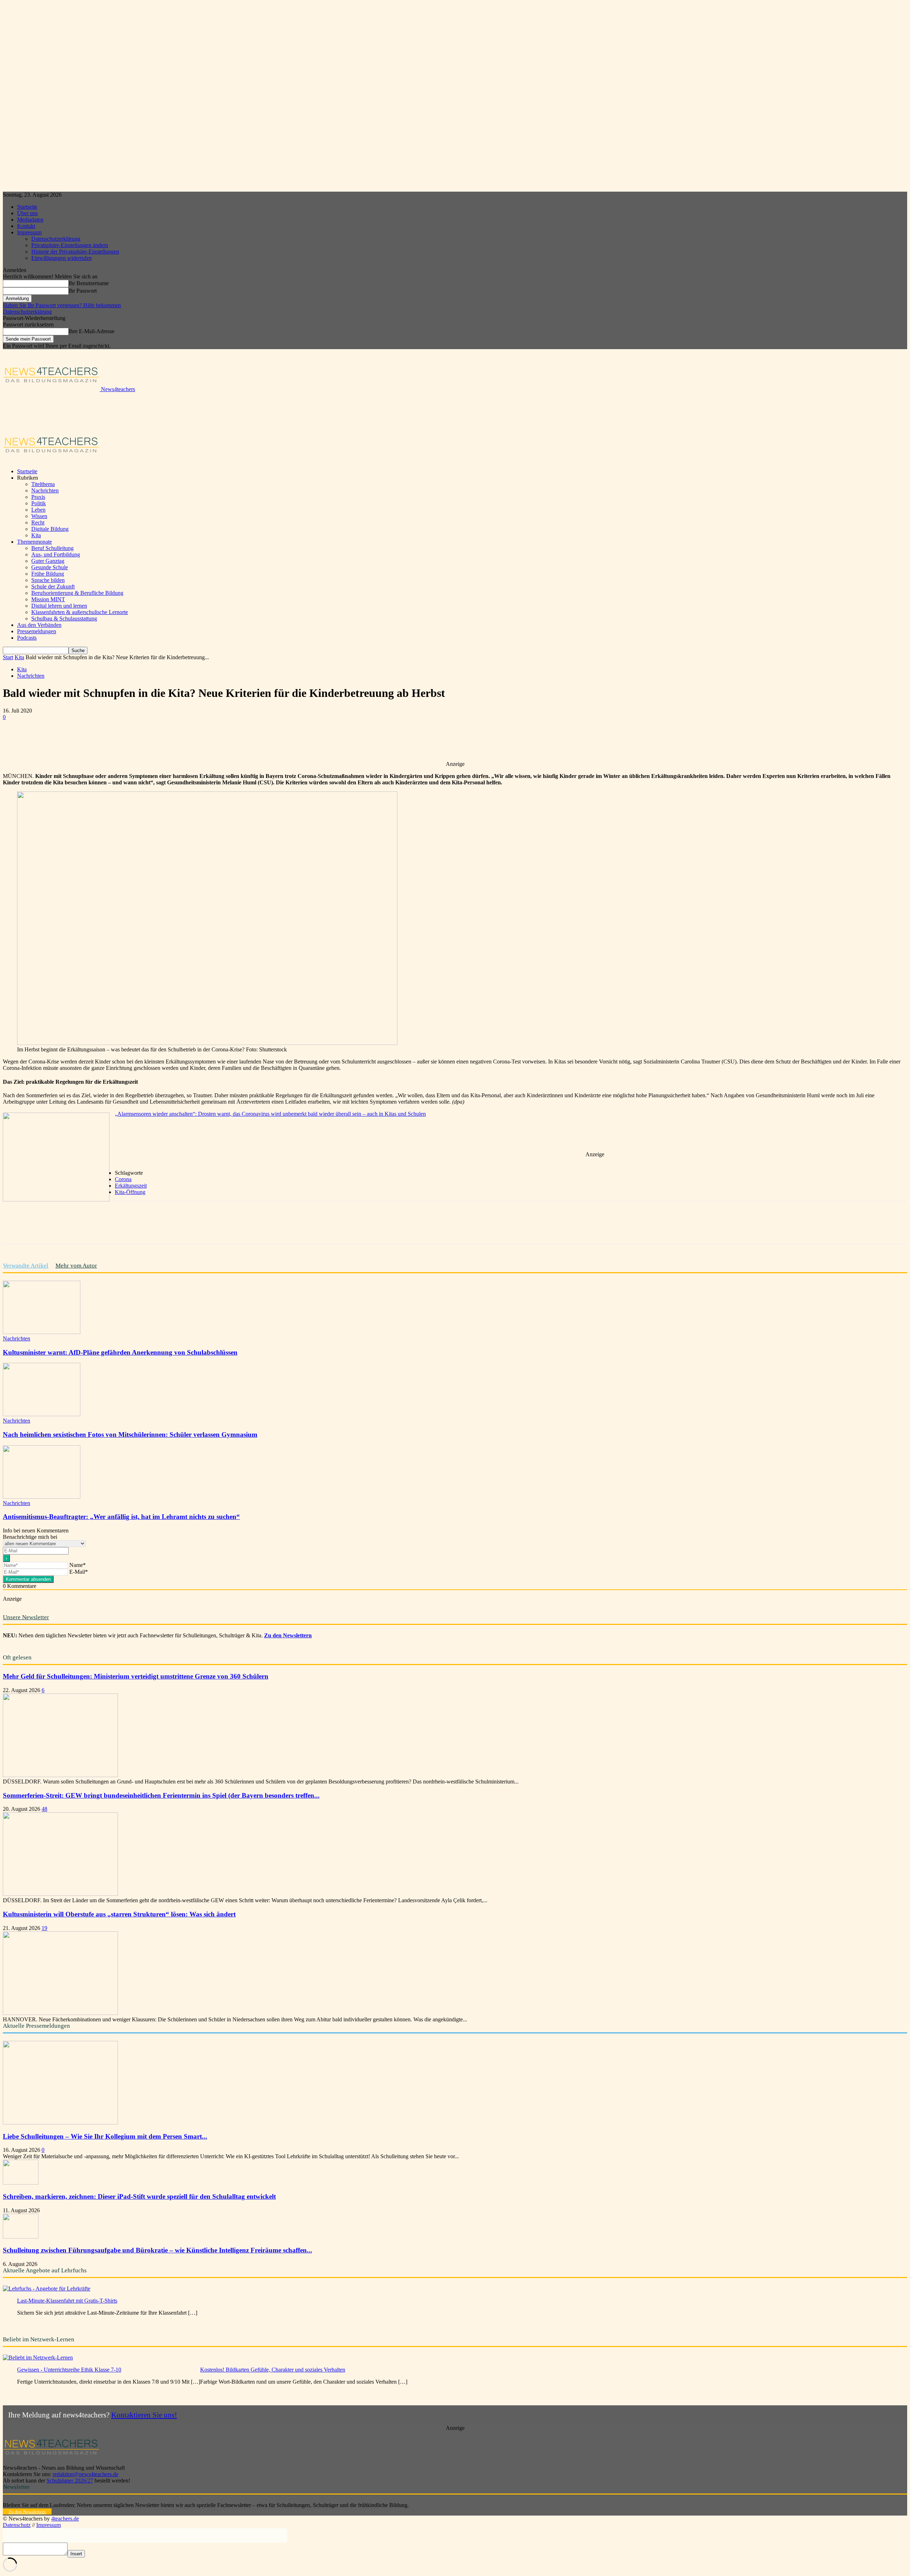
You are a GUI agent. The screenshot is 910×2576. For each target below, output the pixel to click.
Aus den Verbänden (39, 625)
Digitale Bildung (50, 529)
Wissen (39, 516)
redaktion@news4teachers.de (85, 2474)
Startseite (27, 207)
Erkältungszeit (131, 1186)
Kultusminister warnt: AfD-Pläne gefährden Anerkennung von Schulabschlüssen (120, 1352)
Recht (38, 522)
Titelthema (43, 484)
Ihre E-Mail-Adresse (92, 331)
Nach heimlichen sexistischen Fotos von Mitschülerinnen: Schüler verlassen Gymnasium (130, 1434)
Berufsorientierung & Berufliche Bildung (77, 593)
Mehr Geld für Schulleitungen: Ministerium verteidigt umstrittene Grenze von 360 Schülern (136, 1676)
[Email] (170, 740)
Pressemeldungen (37, 631)
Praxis (38, 497)
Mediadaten (30, 220)
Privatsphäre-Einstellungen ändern (70, 245)
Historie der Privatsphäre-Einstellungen (75, 252)
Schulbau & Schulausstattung (64, 618)
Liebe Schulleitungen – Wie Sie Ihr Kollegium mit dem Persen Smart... (105, 2136)
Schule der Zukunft (53, 586)
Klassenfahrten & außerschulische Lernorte (80, 612)
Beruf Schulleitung (52, 548)
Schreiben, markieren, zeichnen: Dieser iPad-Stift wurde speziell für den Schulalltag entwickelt (139, 2196)
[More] (221, 740)
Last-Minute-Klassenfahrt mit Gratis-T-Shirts (67, 2301)
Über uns (27, 213)
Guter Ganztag (48, 561)
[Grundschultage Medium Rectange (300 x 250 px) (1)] (56, 1199)
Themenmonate (34, 542)
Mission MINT (48, 599)
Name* (77, 1565)
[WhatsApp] (118, 740)
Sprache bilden (48, 580)
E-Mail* (79, 1572)
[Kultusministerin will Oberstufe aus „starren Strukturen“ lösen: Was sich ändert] (60, 2013)
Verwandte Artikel (26, 1266)
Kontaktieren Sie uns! (144, 2415)
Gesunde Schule (50, 567)
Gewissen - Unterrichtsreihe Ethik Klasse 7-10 (69, 2370)
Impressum (29, 232)
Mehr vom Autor (76, 1266)
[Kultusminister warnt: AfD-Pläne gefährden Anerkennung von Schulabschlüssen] (42, 1332)
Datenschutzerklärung (56, 239)
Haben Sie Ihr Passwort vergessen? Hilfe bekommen (62, 305)
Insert (76, 2554)
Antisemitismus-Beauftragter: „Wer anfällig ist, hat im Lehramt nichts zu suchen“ (121, 1517)
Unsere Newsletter (26, 1617)
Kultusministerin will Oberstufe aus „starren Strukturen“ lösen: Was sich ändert (119, 1914)
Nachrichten (45, 490)
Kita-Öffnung (130, 1192)
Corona (123, 1179)
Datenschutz (17, 2525)
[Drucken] (195, 740)
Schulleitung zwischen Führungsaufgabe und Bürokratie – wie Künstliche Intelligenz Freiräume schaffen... (157, 2250)
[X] (93, 740)
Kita (36, 535)
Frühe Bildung (48, 574)
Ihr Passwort (83, 291)
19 (44, 1928)
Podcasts (27, 638)
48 (44, 1809)
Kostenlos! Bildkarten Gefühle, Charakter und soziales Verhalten (273, 2370)
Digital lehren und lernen (59, 606)
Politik (39, 503)
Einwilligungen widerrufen (61, 258)
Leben (38, 510)
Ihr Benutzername (89, 283)
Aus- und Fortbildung (56, 554)
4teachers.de (65, 2519)
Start (8, 657)
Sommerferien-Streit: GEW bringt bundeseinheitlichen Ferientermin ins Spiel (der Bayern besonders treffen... (161, 1795)
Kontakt (26, 226)
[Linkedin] (144, 740)
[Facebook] (67, 740)
